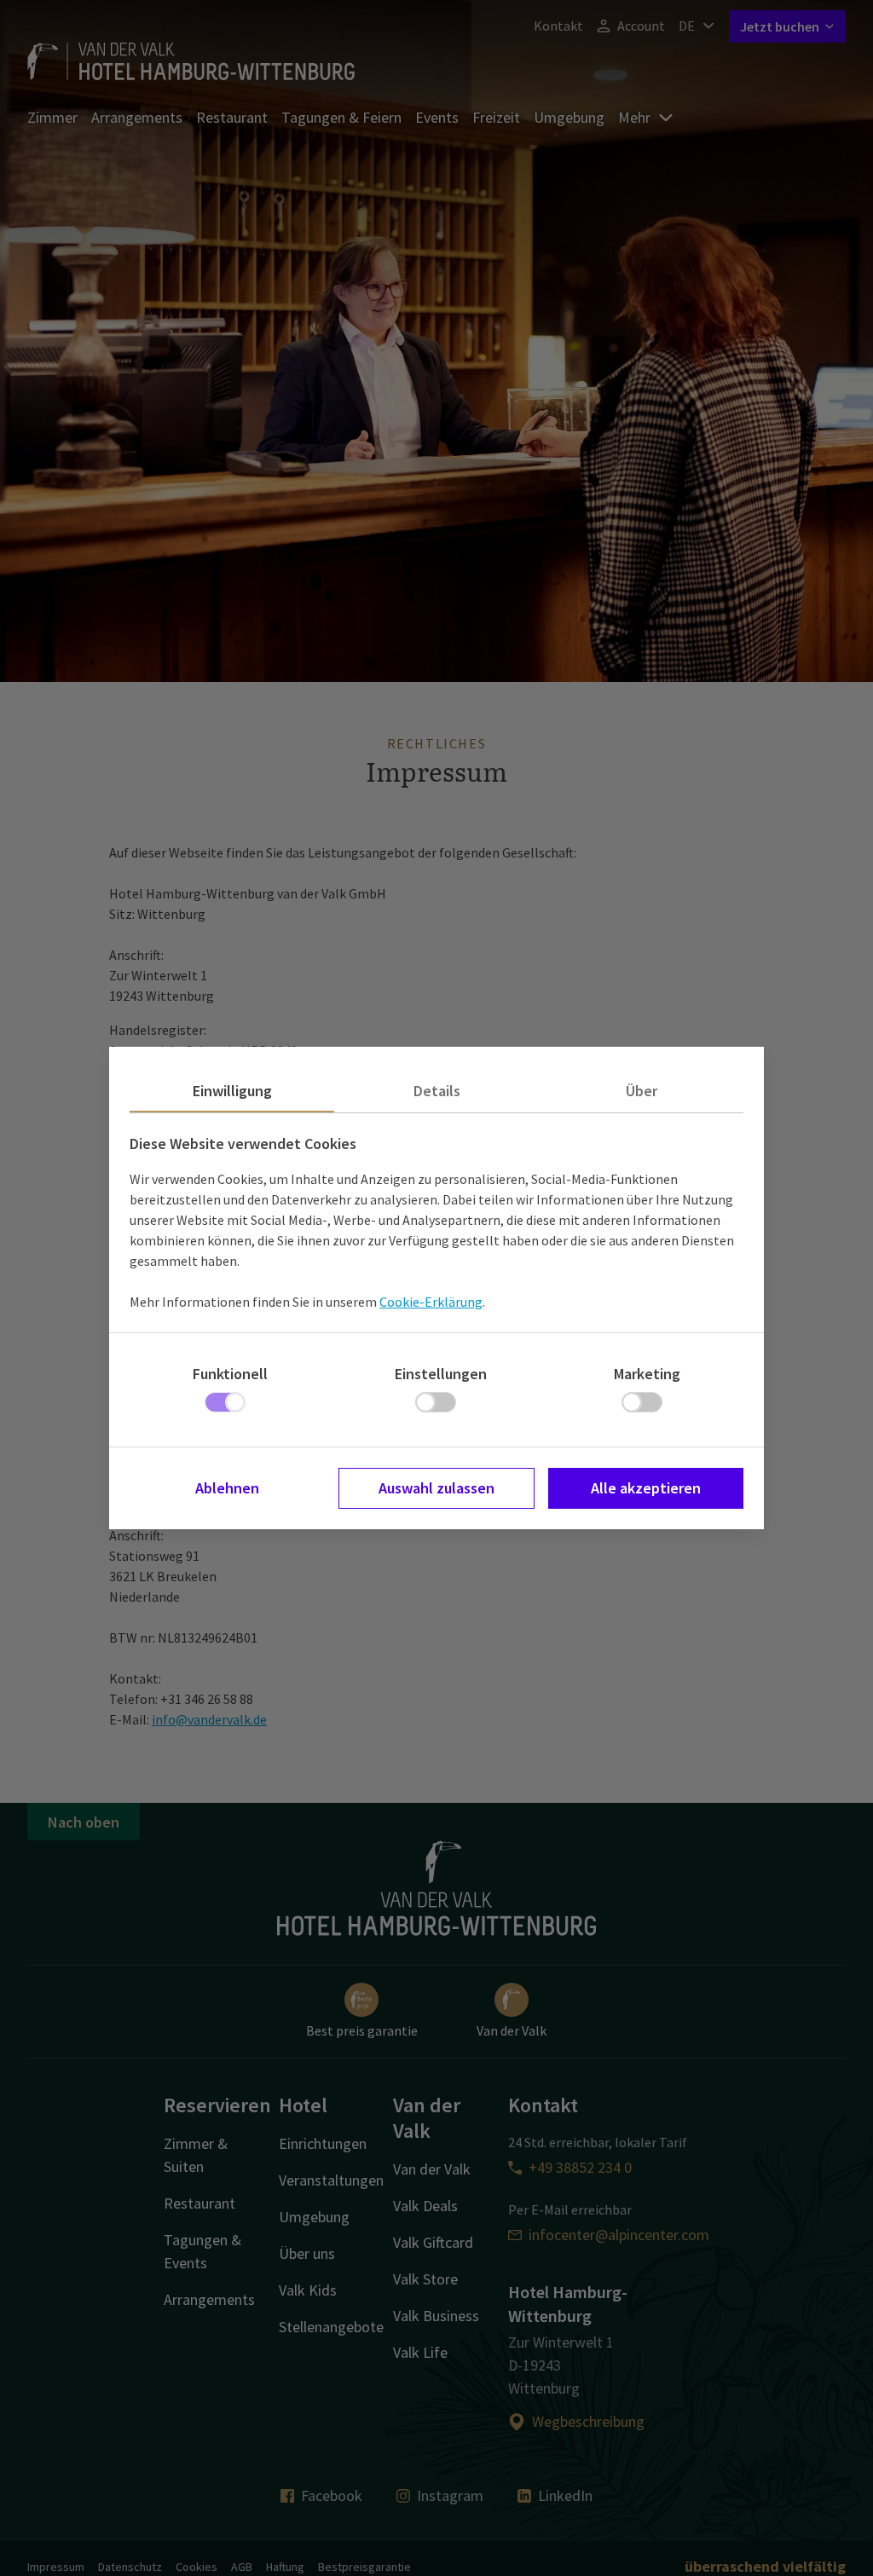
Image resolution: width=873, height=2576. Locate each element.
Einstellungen (441, 1374)
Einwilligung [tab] (232, 1091)
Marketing (647, 1374)
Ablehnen (227, 1488)
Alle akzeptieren (646, 1488)
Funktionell (230, 1374)
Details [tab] (437, 1091)
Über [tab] (642, 1091)
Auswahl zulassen (436, 1488)
